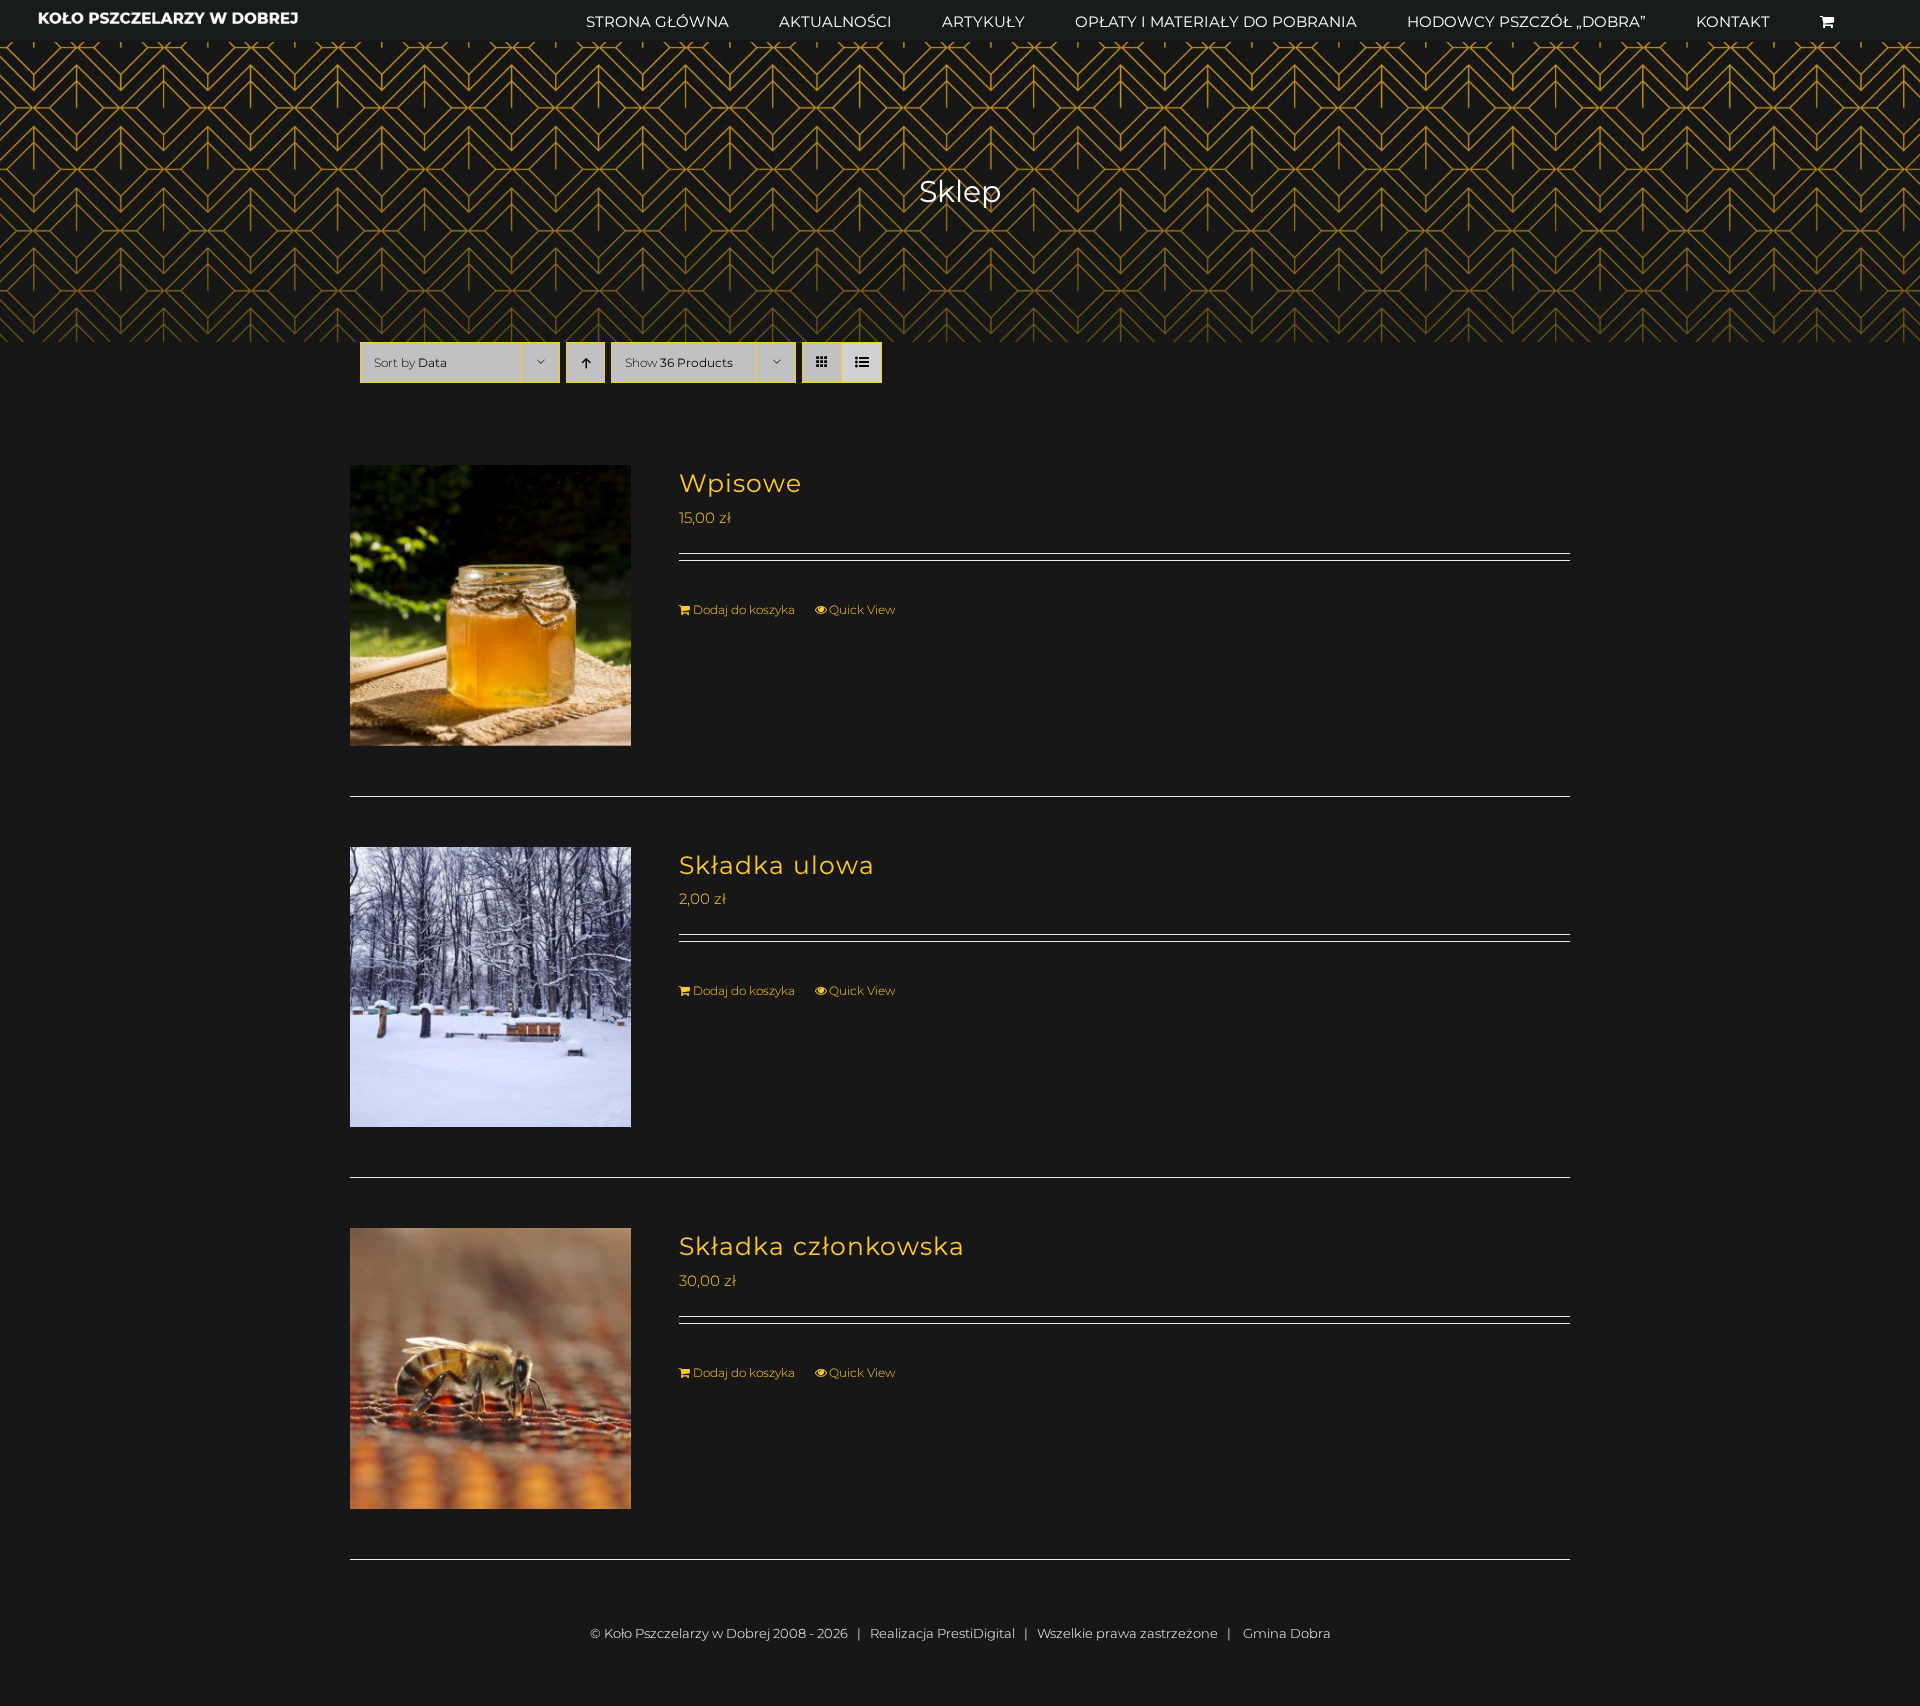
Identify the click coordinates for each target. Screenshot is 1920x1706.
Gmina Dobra (1287, 1633)
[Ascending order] (585, 362)
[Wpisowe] (490, 605)
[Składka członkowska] (490, 1368)
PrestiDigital (976, 1633)
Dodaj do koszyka (744, 609)
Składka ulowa (777, 865)
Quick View (862, 609)
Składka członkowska (822, 1246)
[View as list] (861, 362)
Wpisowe (740, 483)
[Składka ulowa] (490, 987)
